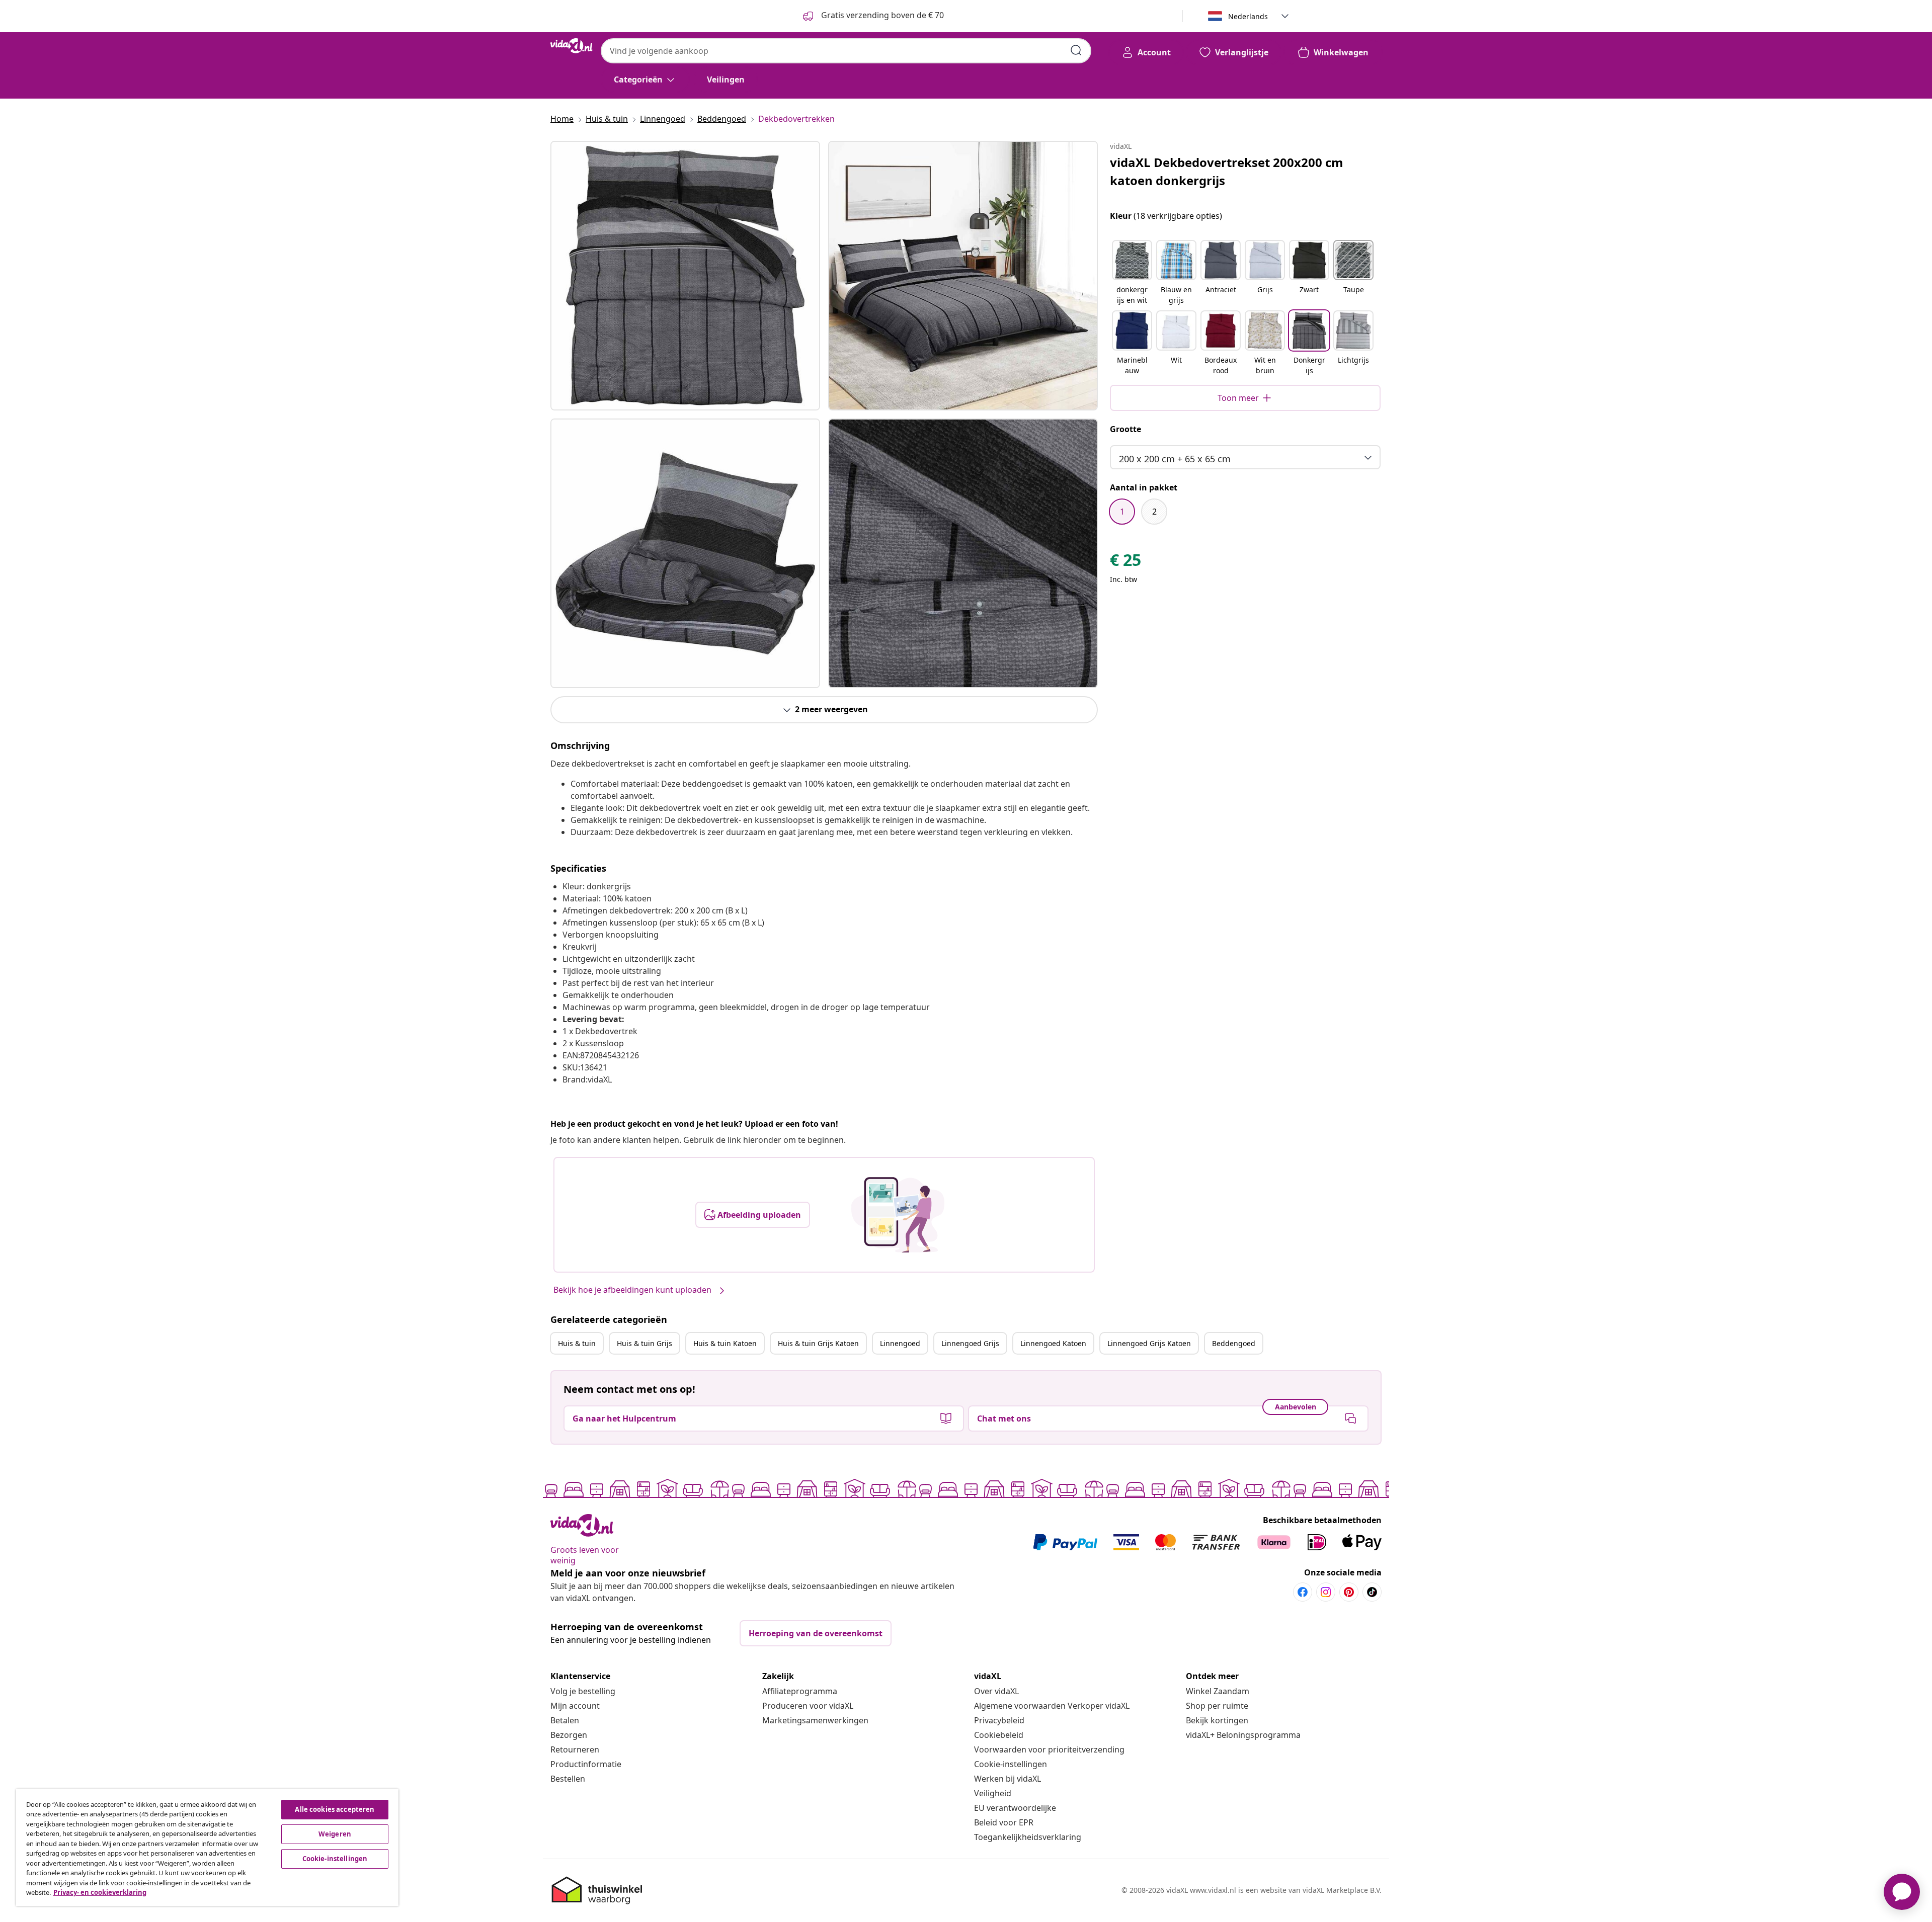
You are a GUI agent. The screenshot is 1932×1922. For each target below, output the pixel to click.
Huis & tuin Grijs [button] (645, 1343)
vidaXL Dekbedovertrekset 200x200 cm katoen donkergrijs (1227, 171)
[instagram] (1326, 1592)
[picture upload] (898, 1215)
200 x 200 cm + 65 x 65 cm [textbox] (1175, 459)
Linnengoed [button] (900, 1343)
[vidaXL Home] (572, 46)
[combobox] (846, 51)
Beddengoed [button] (1234, 1343)
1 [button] (1122, 512)
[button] (1132, 273)
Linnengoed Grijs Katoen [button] (1149, 1343)
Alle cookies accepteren (335, 1809)
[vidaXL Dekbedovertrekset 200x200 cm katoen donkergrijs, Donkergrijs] (685, 276)
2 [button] (1154, 512)
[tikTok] (1372, 1592)
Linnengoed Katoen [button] (1053, 1343)
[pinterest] (1349, 1592)
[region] (207, 1848)
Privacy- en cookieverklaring (100, 1892)
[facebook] (1303, 1592)
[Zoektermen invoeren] (1076, 50)
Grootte (1125, 429)
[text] (1125, 562)
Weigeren (335, 1834)
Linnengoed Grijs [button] (970, 1343)
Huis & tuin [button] (577, 1343)
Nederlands (1248, 16)
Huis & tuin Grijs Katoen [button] (818, 1343)
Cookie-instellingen (1011, 1764)
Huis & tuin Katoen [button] (725, 1343)
